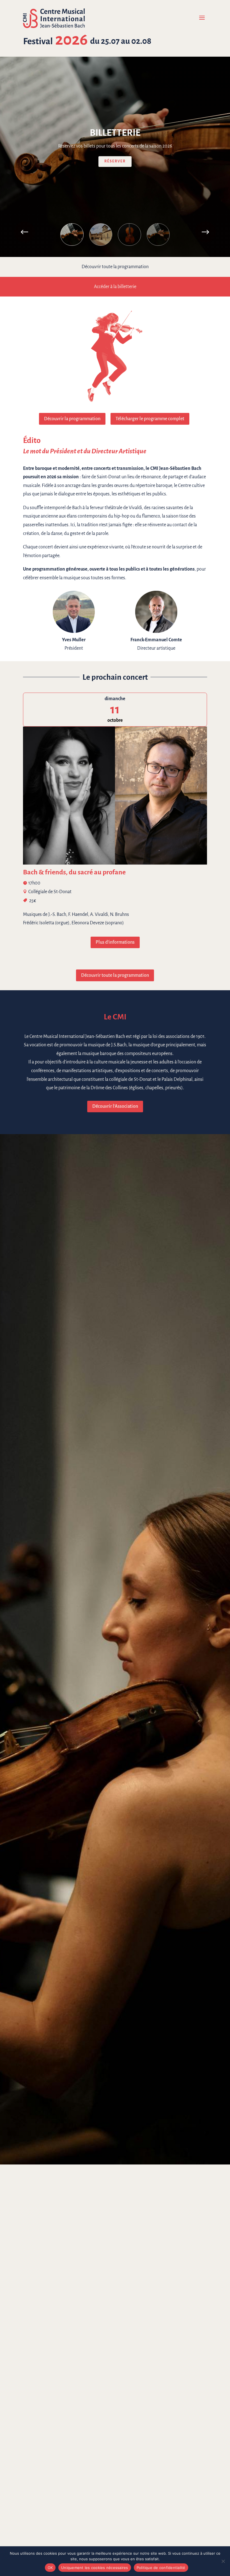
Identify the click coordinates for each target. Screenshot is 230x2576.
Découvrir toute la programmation (115, 975)
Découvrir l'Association (115, 1106)
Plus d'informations (115, 942)
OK (50, 2568)
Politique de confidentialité (161, 2568)
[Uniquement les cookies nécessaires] (223, 2561)
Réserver (115, 162)
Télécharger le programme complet (150, 419)
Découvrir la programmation (72, 419)
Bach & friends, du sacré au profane (74, 872)
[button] (205, 232)
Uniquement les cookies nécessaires (95, 2568)
